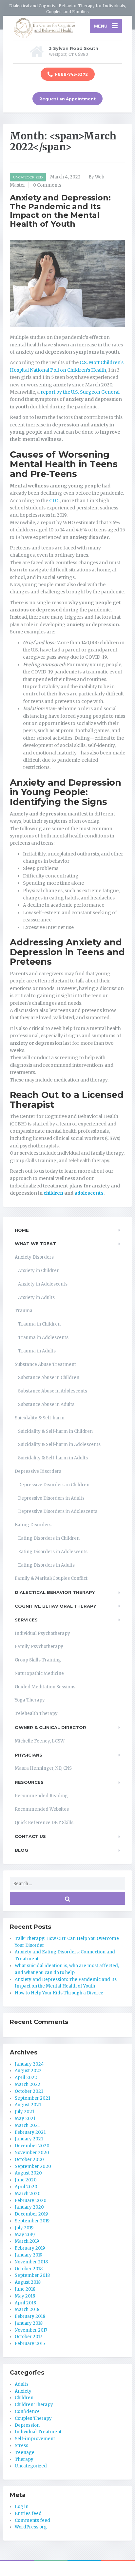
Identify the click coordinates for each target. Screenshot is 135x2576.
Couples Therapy (33, 2418)
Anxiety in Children (39, 1271)
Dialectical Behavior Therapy (55, 1592)
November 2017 (31, 2330)
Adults (22, 2384)
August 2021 (28, 2105)
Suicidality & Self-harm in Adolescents (59, 1444)
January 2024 (29, 2064)
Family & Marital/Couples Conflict (51, 1578)
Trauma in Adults (37, 1351)
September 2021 (32, 2098)
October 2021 (29, 2091)
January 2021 (29, 2139)
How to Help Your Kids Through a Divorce (59, 1993)
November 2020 (32, 2153)
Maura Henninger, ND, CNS (43, 1768)
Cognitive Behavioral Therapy (55, 1606)
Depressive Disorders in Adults (51, 1498)
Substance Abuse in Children (49, 1378)
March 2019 (27, 2241)
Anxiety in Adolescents (43, 1284)
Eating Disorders (33, 1525)
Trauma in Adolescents (43, 1338)
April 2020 (26, 2187)
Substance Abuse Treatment (45, 1364)
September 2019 (32, 2221)
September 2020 (33, 2166)
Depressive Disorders (38, 1471)
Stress (21, 2446)
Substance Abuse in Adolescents (53, 1391)
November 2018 (31, 2262)
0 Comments (47, 185)
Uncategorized (28, 177)
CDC (54, 501)
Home (22, 1230)
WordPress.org (31, 2527)
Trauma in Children (39, 1324)
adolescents (89, 1193)
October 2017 (28, 2337)
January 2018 (29, 2323)
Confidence (27, 2411)
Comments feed (32, 2520)
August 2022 (28, 2071)
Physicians (29, 1755)
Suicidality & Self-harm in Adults (53, 1458)
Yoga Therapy (30, 1700)
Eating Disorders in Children (49, 1538)
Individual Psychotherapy (42, 1633)
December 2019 (31, 2214)
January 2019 (29, 2255)
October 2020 (29, 2160)
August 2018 (28, 2282)
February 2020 (31, 2201)
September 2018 (32, 2275)
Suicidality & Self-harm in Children (55, 1431)
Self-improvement (35, 2439)
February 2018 (30, 2316)
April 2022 (26, 2078)
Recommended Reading (41, 1796)
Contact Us (30, 1836)
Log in (22, 2507)
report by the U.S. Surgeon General (80, 392)
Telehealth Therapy (36, 1713)
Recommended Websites (42, 1809)
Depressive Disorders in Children (54, 1485)
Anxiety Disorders (34, 1257)
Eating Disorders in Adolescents (53, 1552)
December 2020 (32, 2146)
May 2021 (25, 2119)
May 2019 (25, 2235)
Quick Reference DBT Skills (44, 1823)
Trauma (24, 1311)
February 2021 (30, 2132)
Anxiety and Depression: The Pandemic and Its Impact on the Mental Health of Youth (60, 211)
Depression (27, 2425)
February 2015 (30, 2344)
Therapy (24, 2459)
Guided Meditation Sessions (45, 1687)
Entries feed (28, 2514)
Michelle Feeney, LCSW (40, 1741)
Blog (21, 1850)
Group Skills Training (38, 1660)
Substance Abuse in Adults (46, 1404)
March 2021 (27, 2125)
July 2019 (24, 2228)
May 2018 (25, 2296)
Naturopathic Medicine (39, 1673)
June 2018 (25, 2289)
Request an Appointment (67, 99)
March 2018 (27, 2309)
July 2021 (24, 2112)
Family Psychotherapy (39, 1647)
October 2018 (29, 2269)
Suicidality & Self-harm (40, 1418)
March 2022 (28, 2084)
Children (24, 2398)
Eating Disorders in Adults (46, 1565)
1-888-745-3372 (71, 74)
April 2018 (25, 2303)
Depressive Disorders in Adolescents (58, 1511)
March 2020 (28, 2194)
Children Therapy (34, 2405)
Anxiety (23, 2391)
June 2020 (26, 2180)
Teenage (25, 2452)
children (53, 1193)
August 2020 (28, 2173)
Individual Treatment (38, 2432)
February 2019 (30, 2248)
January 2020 (29, 2207)
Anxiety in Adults (36, 1298)
